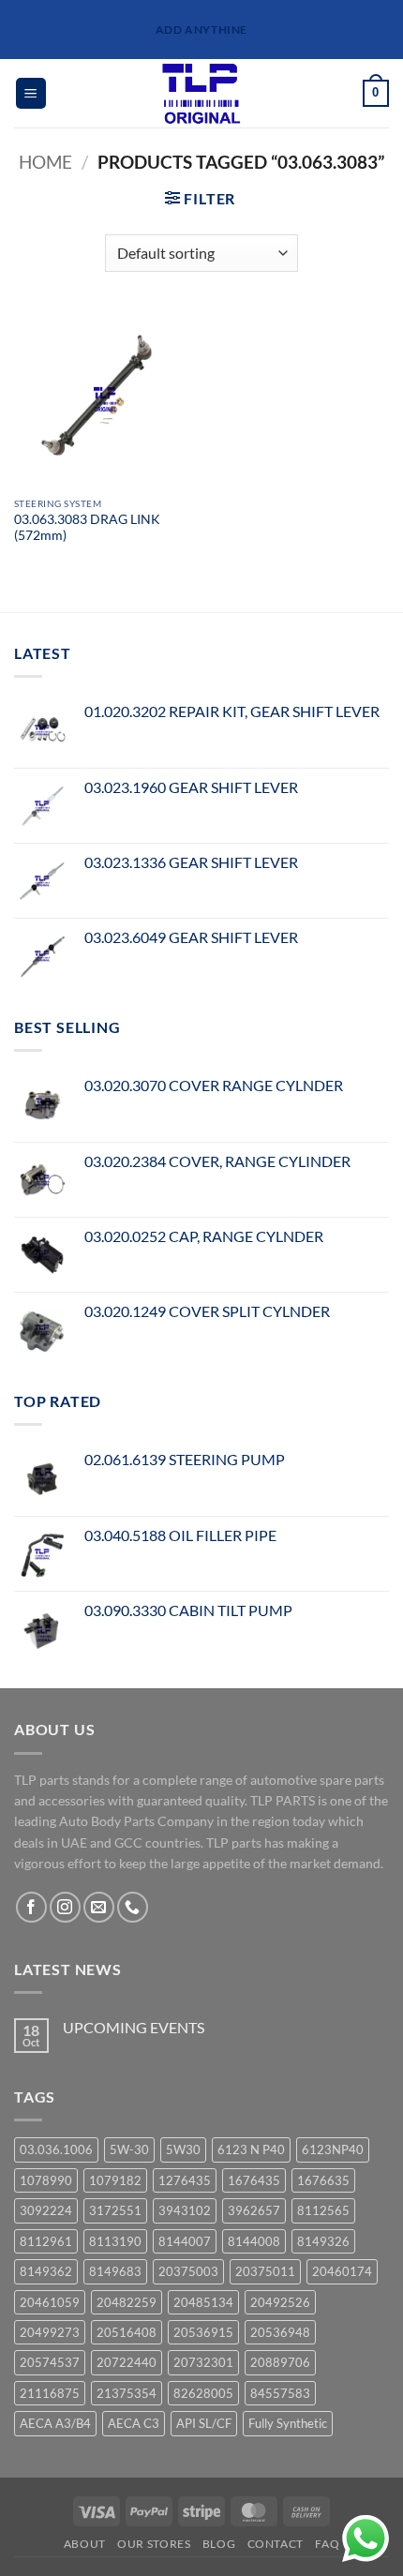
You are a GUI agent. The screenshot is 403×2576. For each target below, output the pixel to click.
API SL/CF (204, 2423)
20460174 (342, 2271)
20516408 (127, 2332)
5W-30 (129, 2149)
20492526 (280, 2302)
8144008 (254, 2241)
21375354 (127, 2393)
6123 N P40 (251, 2149)
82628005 (203, 2393)
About (85, 2544)
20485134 (203, 2302)
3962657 (254, 2210)
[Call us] (133, 1907)
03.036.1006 (56, 2149)
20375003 (188, 2271)
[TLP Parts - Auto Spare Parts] (202, 93)
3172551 (115, 2210)
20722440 (127, 2362)
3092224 (46, 2210)
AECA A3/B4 (55, 2423)
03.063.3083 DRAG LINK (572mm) (87, 528)
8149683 (115, 2271)
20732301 (203, 2362)
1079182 (115, 2180)
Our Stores (154, 2544)
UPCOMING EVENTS (134, 2027)
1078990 (46, 2180)
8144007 (185, 2241)
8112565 (323, 2210)
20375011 (265, 2271)
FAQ (327, 2544)
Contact (276, 2544)
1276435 (185, 2180)
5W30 (183, 2149)
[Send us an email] (99, 1907)
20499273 (50, 2332)
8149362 (46, 2271)
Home (45, 162)
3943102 (185, 2210)
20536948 (280, 2332)
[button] (31, 93)
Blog (219, 2544)
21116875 (50, 2393)
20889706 (280, 2362)
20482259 (127, 2302)
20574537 (50, 2362)
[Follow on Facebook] (31, 1907)
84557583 (280, 2393)
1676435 (254, 2180)
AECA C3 (134, 2423)
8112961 (46, 2241)
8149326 (323, 2241)
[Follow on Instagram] (65, 1907)
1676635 (323, 2180)
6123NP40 (333, 2149)
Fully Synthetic (288, 2423)
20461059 (50, 2302)
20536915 (203, 2332)
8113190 (115, 2241)
